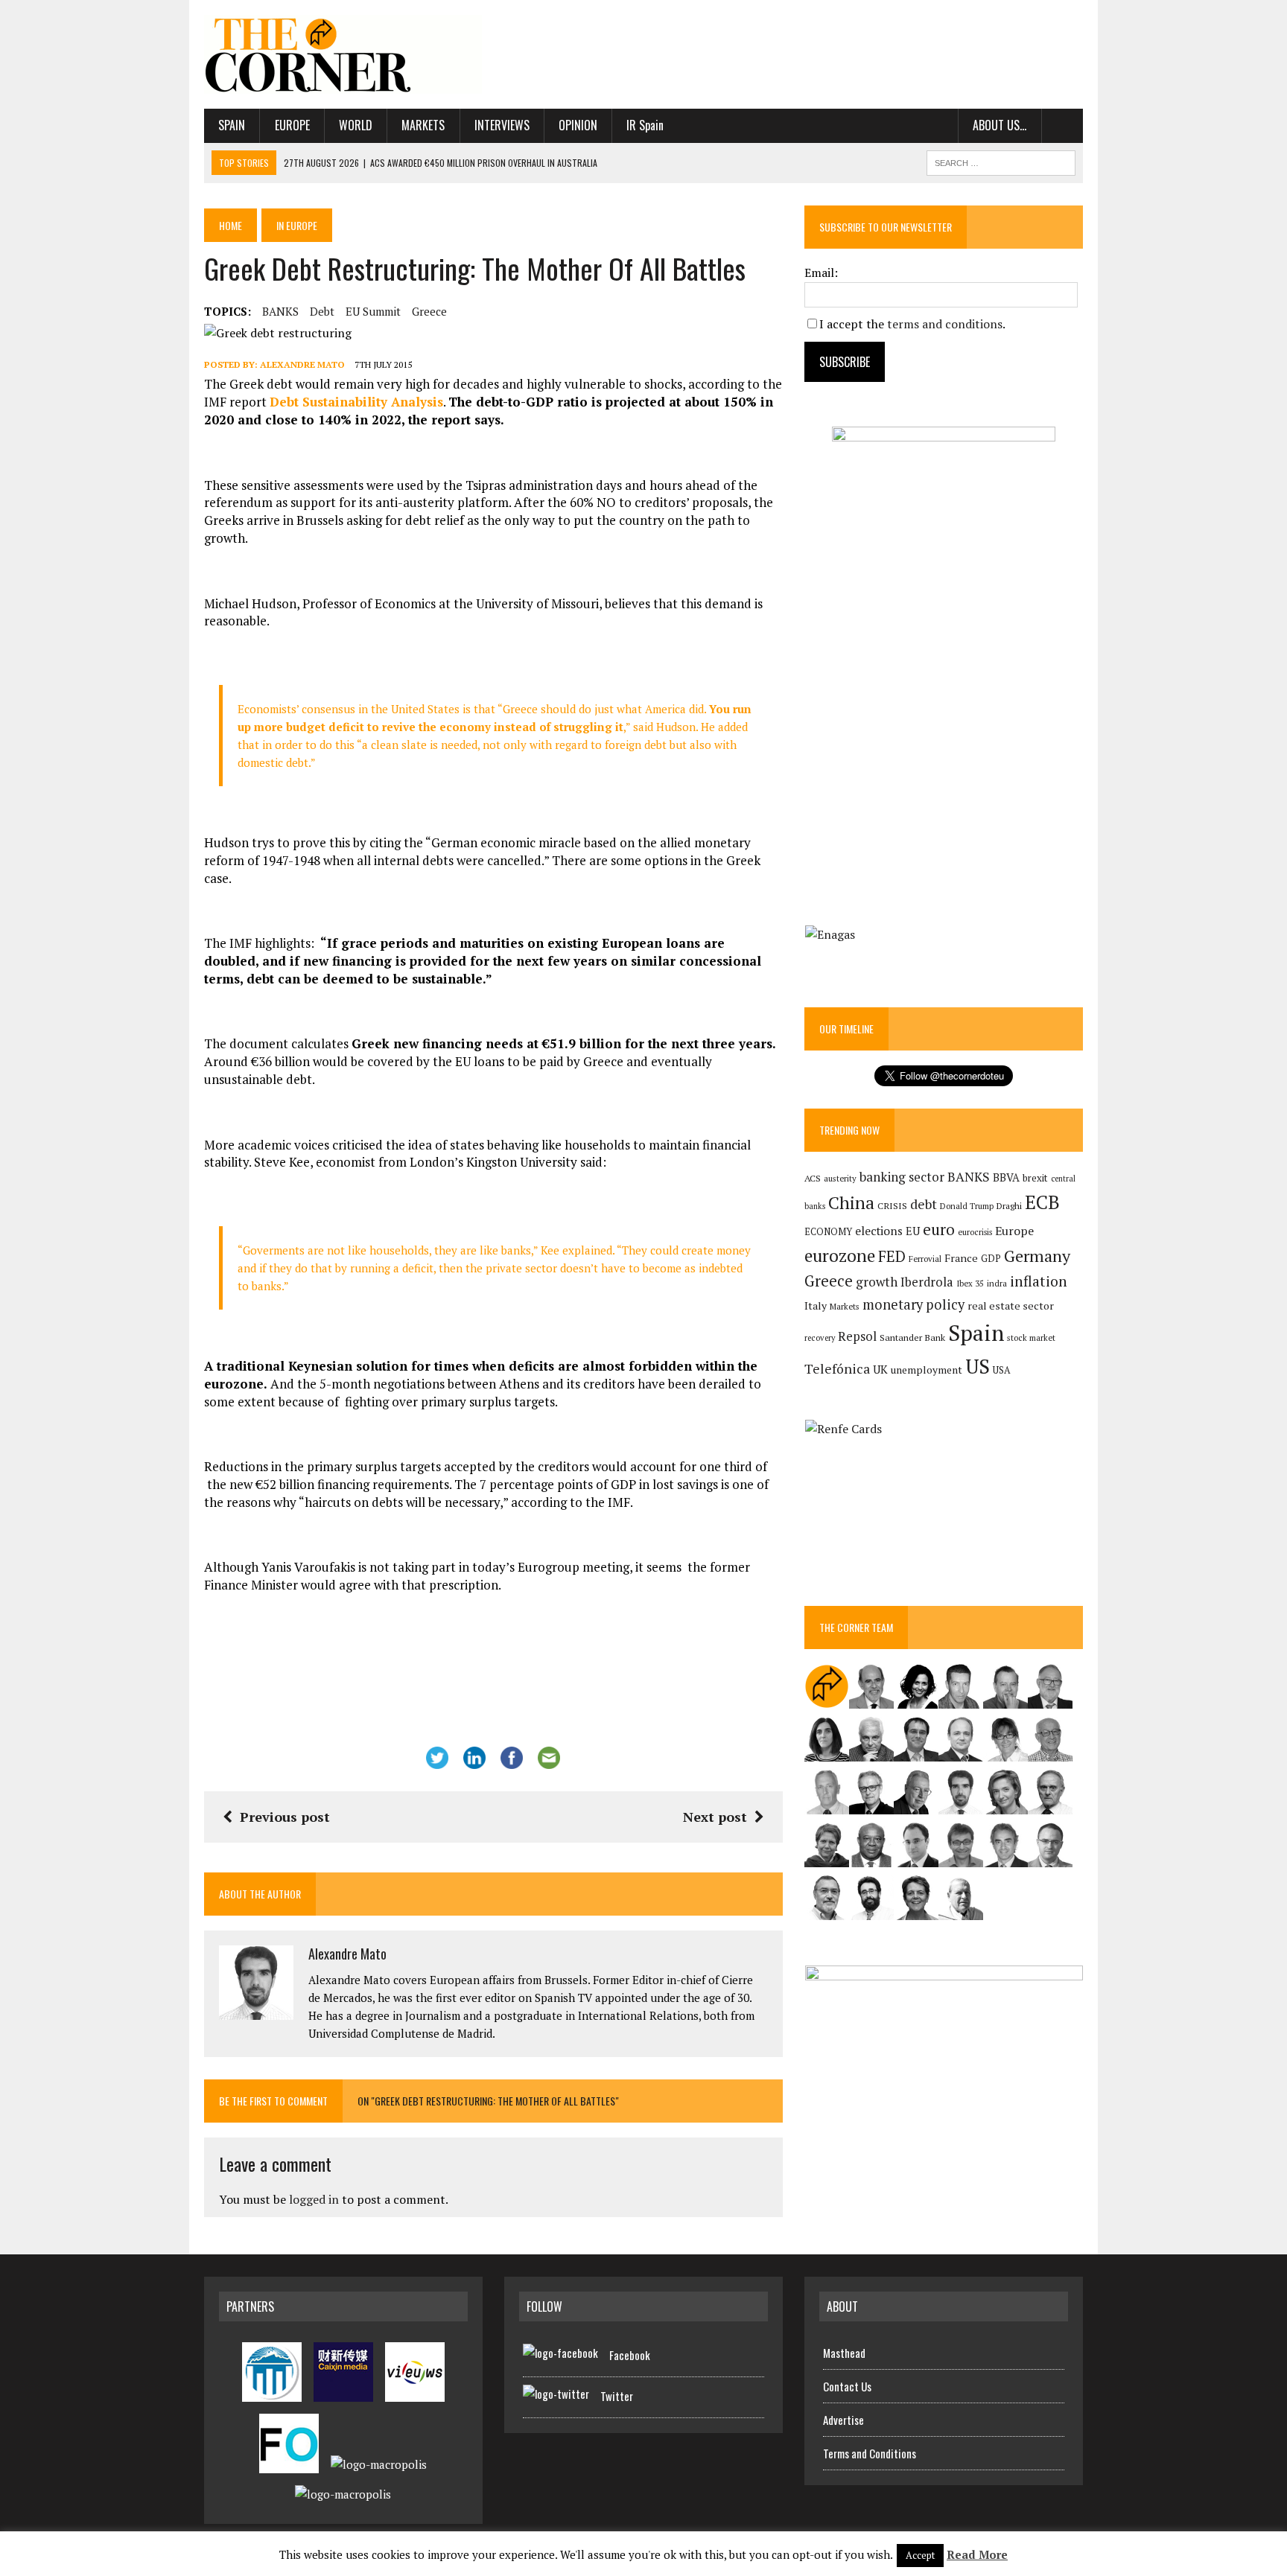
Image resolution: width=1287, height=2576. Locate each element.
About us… (1000, 125)
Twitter (617, 2396)
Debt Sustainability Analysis (356, 402)
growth (877, 1282)
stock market (1031, 1338)
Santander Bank (912, 1338)
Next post (715, 1817)
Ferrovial (925, 1259)
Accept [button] (920, 2555)
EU (913, 1231)
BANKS (280, 311)
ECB (1042, 1202)
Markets (423, 125)
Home (231, 225)
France (961, 1258)
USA (1002, 1370)
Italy (816, 1305)
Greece (429, 311)
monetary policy (913, 1304)
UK (880, 1369)
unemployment (927, 1370)
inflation (1039, 1281)
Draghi (1009, 1205)
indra (997, 1284)
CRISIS (892, 1206)
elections (879, 1231)
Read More (977, 2554)
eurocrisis (975, 1232)
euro (939, 1230)
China (851, 1203)
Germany (1037, 1256)
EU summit (373, 311)
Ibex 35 (970, 1284)
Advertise (843, 2420)
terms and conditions (945, 324)
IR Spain (645, 125)
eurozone (840, 1256)
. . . (1062, 125)
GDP (991, 1259)
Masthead (844, 2353)
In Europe (297, 225)
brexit (1035, 1178)
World (356, 125)
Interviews (502, 125)
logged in (314, 2199)
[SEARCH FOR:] (1001, 161)
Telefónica (837, 1369)
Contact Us (847, 2386)
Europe (292, 125)
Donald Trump (967, 1206)
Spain (232, 125)
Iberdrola (927, 1282)
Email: (821, 272)
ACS (813, 1178)
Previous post (285, 1817)
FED (892, 1256)
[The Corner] (343, 54)
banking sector (902, 1177)
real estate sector (1011, 1305)
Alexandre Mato (302, 364)
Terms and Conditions (870, 2453)
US (978, 1366)
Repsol (857, 1336)
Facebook (630, 2355)
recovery (820, 1338)
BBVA (1006, 1177)
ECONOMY (828, 1232)
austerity (840, 1178)
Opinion (578, 125)
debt (322, 311)
